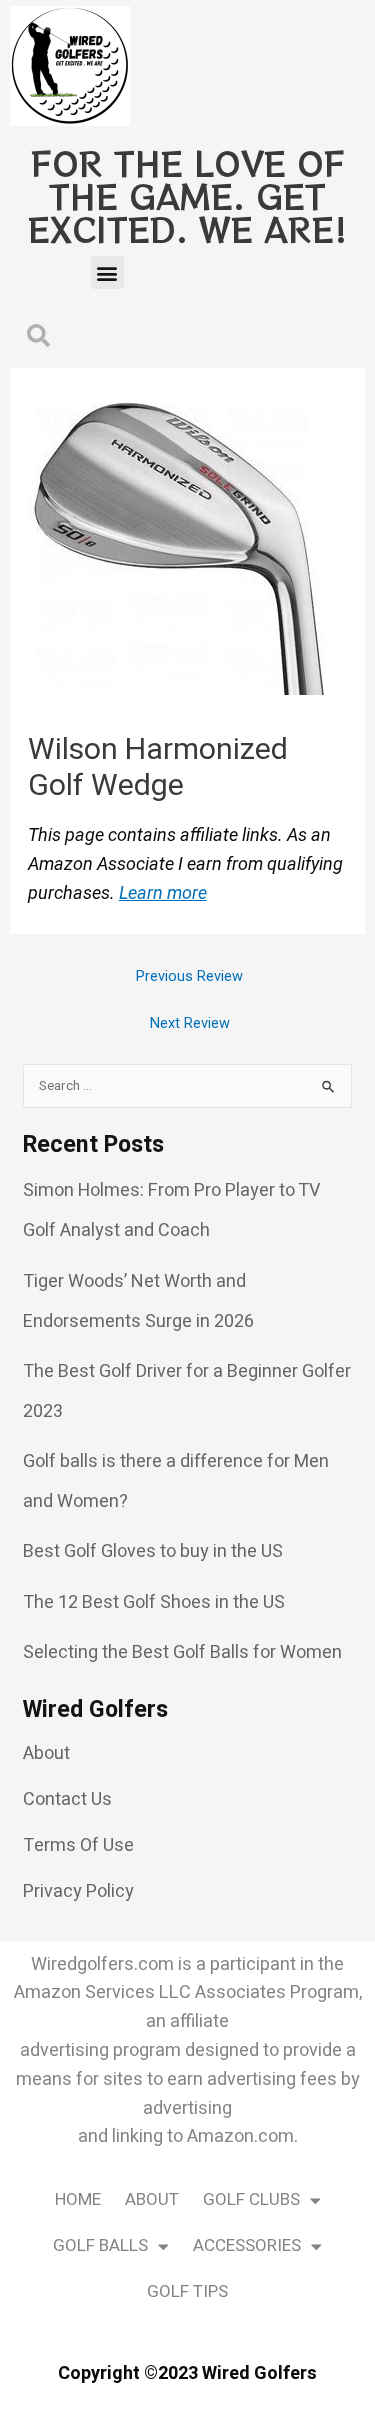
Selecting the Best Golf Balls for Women (182, 1652)
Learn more (163, 892)
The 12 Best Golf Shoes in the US (154, 1602)
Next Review (190, 1023)
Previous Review (189, 976)
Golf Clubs (251, 2199)
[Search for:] (187, 1085)
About (152, 2199)
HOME (78, 2199)
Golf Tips (187, 2291)
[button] (107, 272)
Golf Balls (100, 2245)
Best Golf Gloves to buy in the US (153, 1551)
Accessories (247, 2245)
